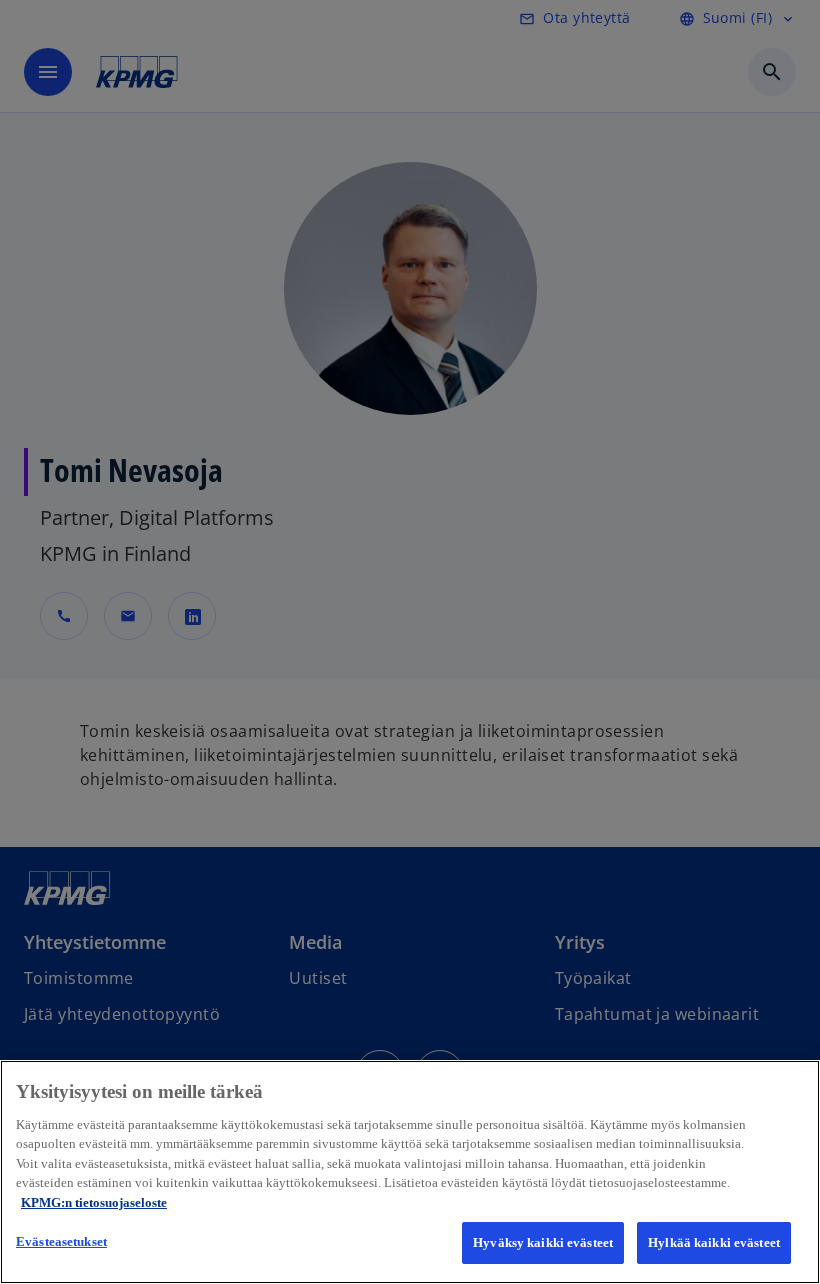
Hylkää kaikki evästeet (714, 1242)
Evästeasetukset (61, 1241)
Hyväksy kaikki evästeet (543, 1242)
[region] (410, 1172)
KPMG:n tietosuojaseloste (94, 1202)
